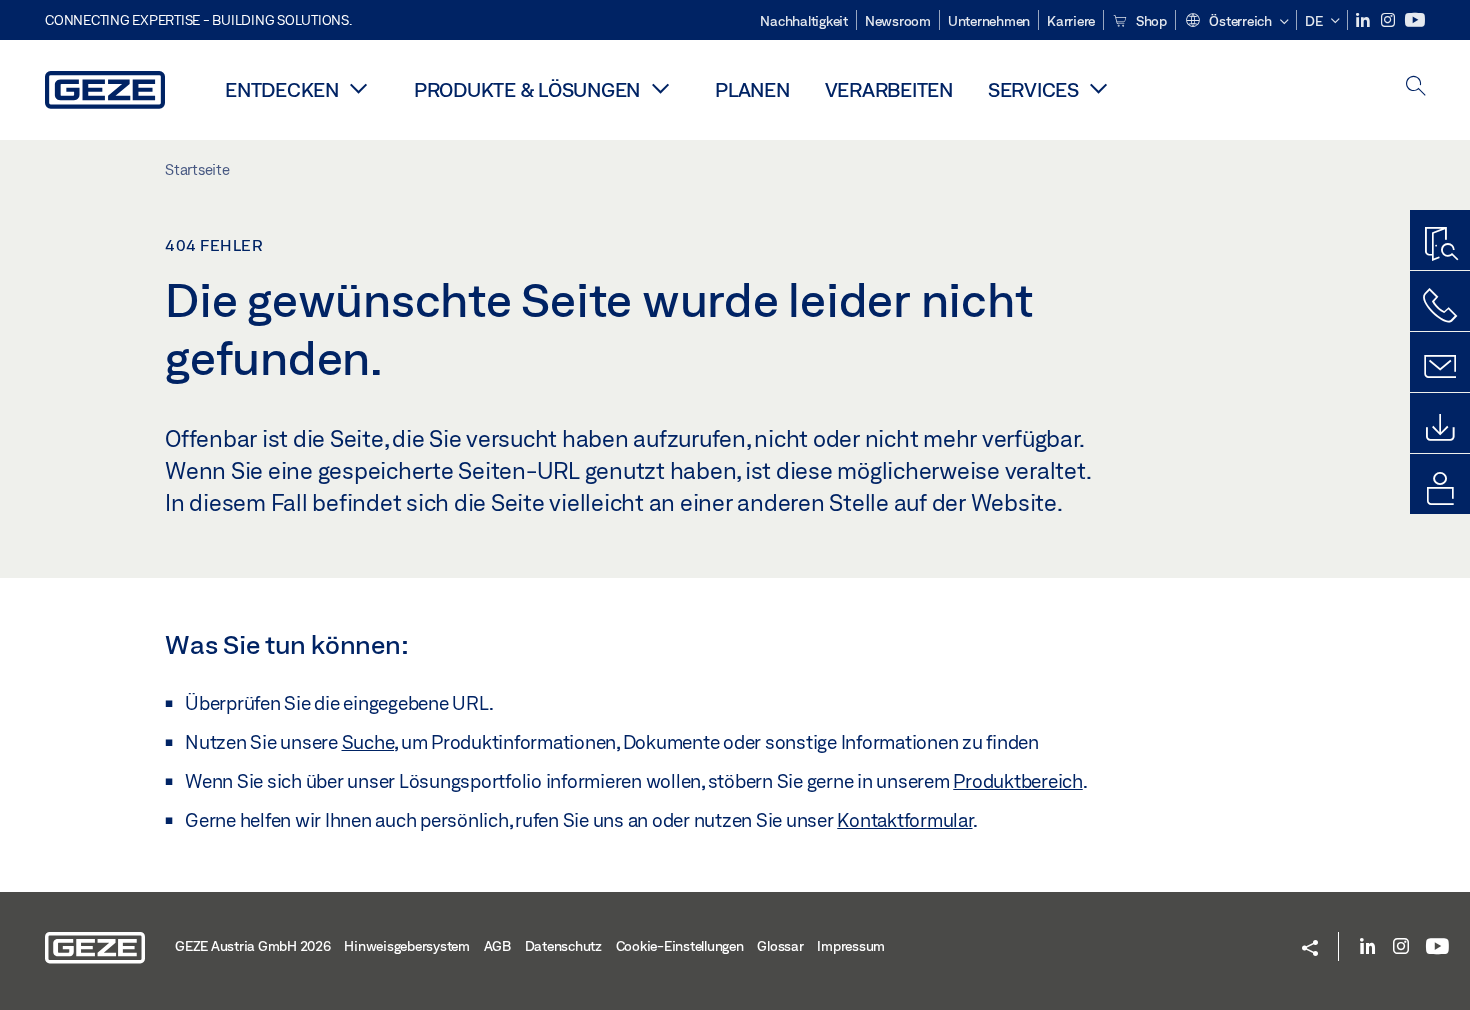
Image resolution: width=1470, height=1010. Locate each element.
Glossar (780, 946)
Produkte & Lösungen (527, 89)
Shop (1150, 21)
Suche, (370, 742)
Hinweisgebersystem (407, 946)
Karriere (1071, 21)
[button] (1236, 22)
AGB (497, 946)
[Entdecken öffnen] (359, 88)
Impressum (851, 946)
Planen (752, 89)
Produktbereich (1018, 781)
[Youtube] (1415, 20)
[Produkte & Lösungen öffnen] (660, 88)
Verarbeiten (889, 89)
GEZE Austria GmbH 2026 (253, 946)
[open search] (1416, 87)
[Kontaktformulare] (1440, 367)
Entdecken (282, 89)
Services (1033, 89)
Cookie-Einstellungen (680, 946)
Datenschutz (563, 946)
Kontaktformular (904, 820)
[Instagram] (1389, 20)
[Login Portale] (1440, 489)
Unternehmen (989, 21)
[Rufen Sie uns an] (1440, 306)
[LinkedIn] (1364, 20)
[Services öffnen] (1099, 88)
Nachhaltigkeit (804, 21)
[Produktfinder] (1440, 245)
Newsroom (898, 21)
